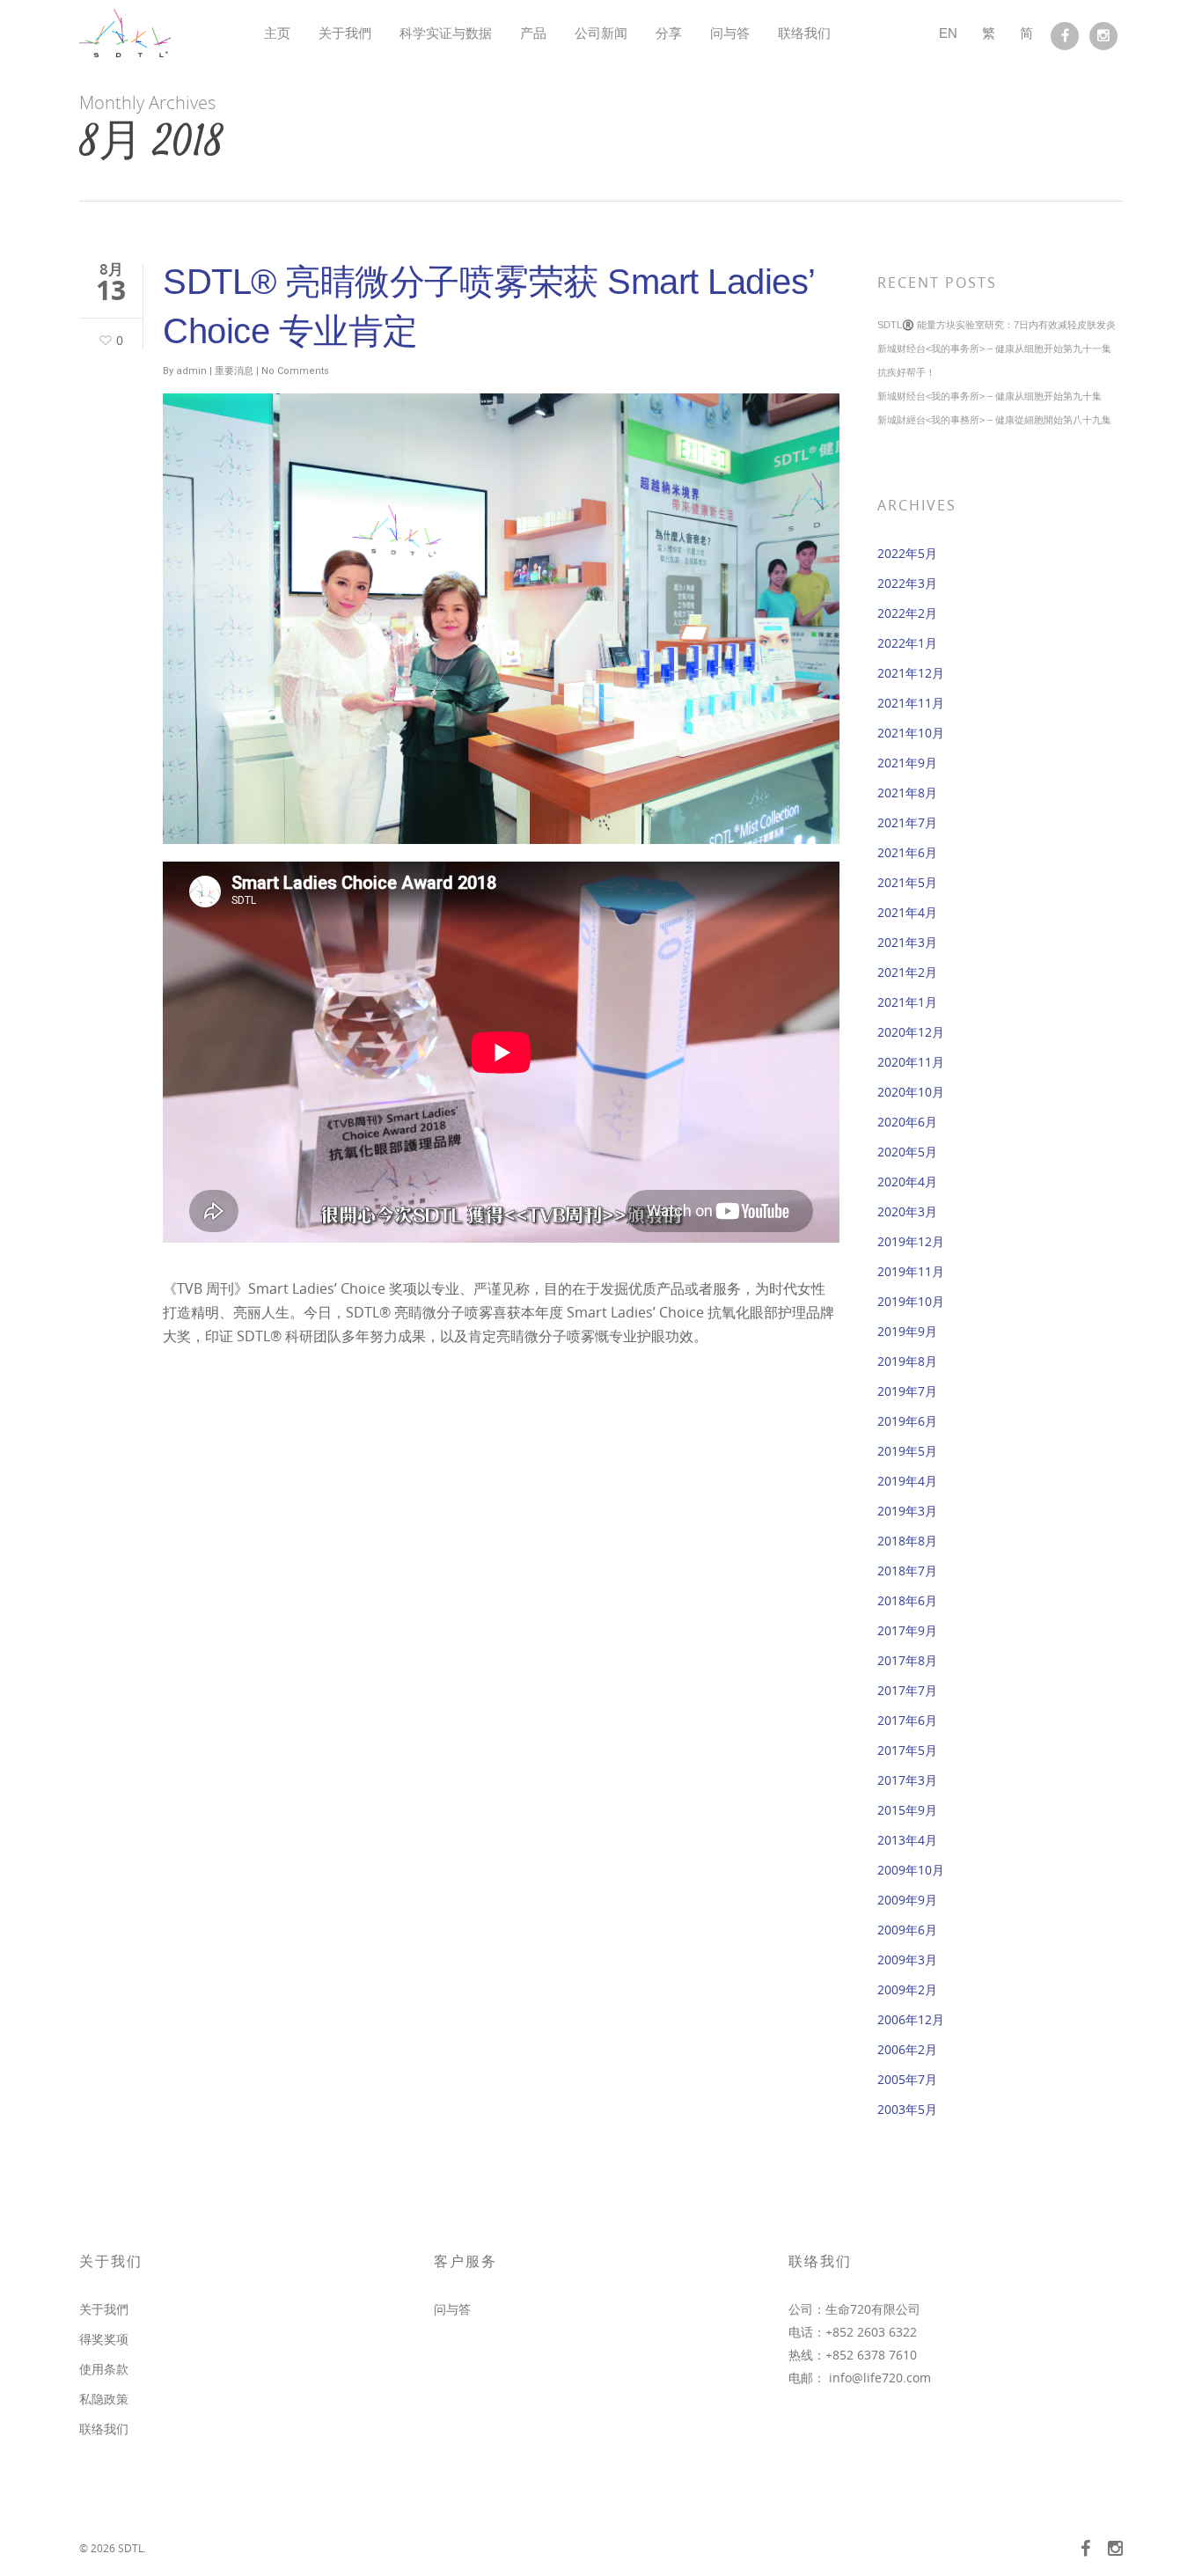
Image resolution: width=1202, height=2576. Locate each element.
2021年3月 (907, 942)
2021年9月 (907, 763)
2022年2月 (907, 613)
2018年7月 (907, 1571)
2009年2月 (907, 1989)
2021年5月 (907, 882)
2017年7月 (907, 1690)
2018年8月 (907, 1541)
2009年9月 (907, 1900)
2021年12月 (911, 673)
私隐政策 (104, 2399)
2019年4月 (907, 1481)
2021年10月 (911, 733)
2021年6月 (907, 852)
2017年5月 (907, 1750)
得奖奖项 (104, 2339)
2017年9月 (907, 1630)
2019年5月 (907, 1451)
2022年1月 (907, 643)
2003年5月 (907, 2109)
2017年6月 (907, 1720)
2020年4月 (907, 1182)
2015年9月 (907, 1810)
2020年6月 (907, 1122)
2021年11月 (911, 703)
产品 (533, 33)
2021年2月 (907, 972)
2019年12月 (911, 1241)
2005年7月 (907, 2079)
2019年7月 (907, 1391)
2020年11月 (911, 1062)
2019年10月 (911, 1301)
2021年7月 (907, 822)
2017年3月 (907, 1780)
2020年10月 (911, 1092)
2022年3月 (907, 583)
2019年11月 (911, 1271)
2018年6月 (907, 1600)
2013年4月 (907, 1840)
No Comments (295, 371)
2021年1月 (907, 1002)
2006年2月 (907, 2049)
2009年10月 (911, 1870)
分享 (669, 33)
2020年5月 (907, 1152)
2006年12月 (911, 2019)
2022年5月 (907, 553)
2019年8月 (907, 1361)
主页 (277, 33)
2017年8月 (907, 1660)
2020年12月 (911, 1032)
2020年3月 (907, 1211)
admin (191, 371)
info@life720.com (880, 2378)
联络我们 (804, 33)
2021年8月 (907, 793)
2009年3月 (907, 1960)
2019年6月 (907, 1421)
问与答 (730, 33)
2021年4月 (907, 912)
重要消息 (234, 371)
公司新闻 (601, 33)
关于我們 (345, 33)
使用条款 (104, 2369)
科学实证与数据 (446, 33)
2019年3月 (907, 1511)
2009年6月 (907, 1930)
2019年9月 (907, 1331)
